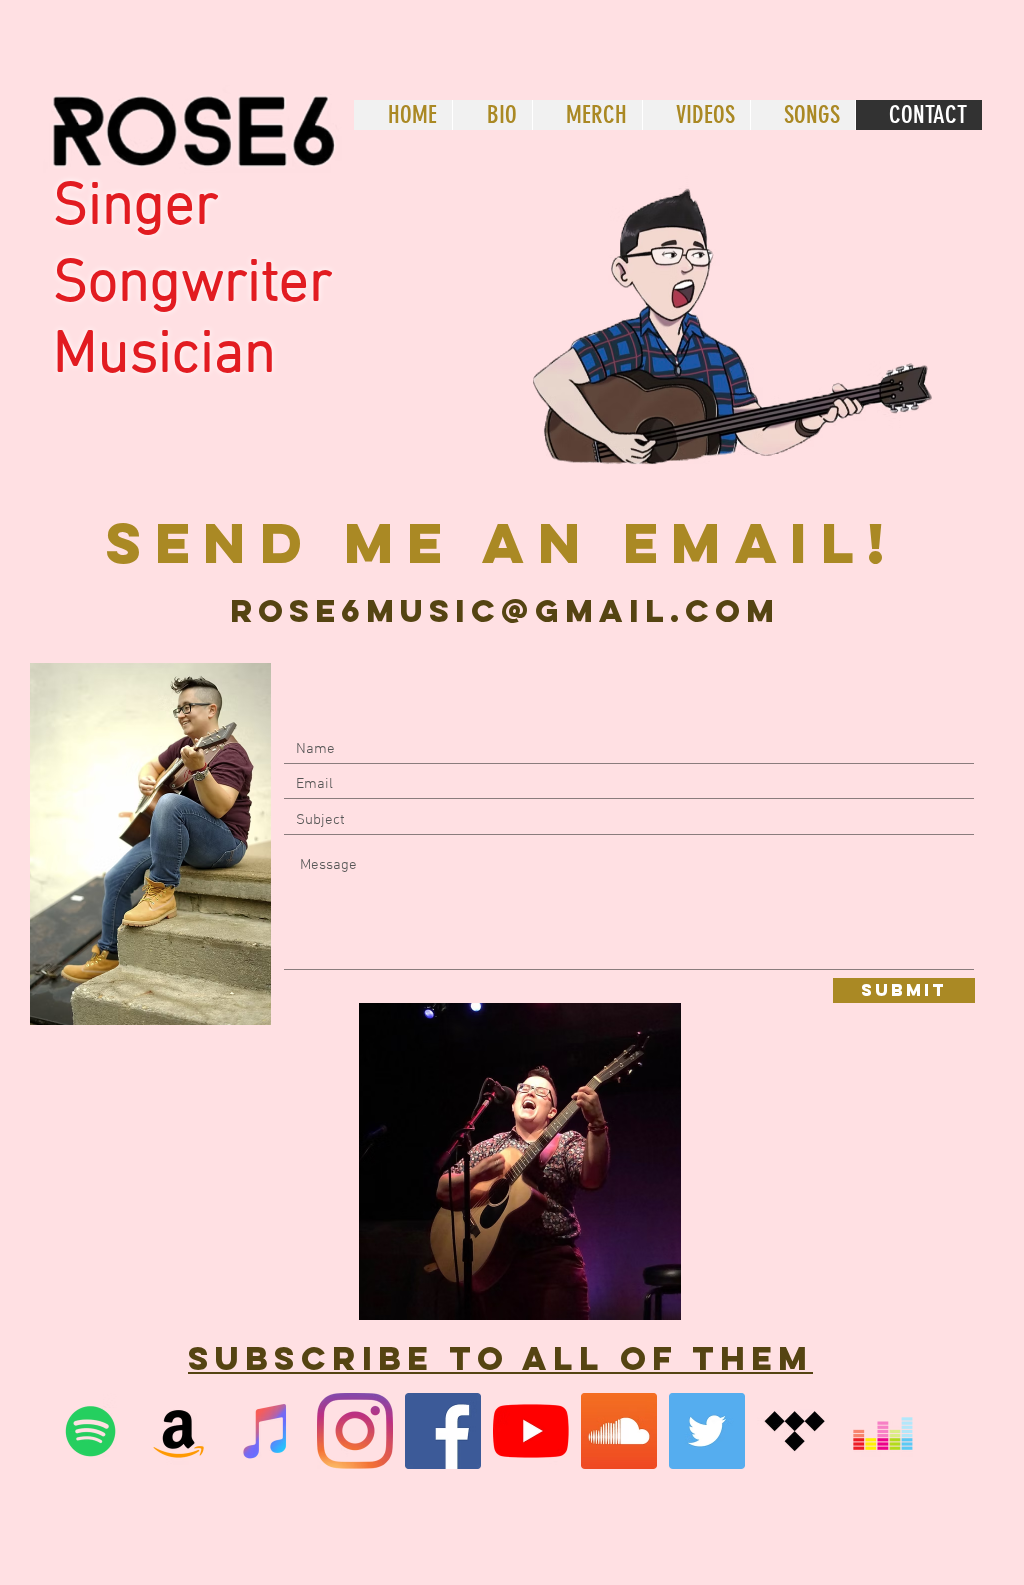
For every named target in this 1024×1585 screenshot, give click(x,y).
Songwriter (192, 285)
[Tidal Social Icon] (795, 1431)
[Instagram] (355, 1431)
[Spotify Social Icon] (91, 1431)
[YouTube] (531, 1431)
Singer (135, 208)
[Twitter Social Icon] (707, 1431)
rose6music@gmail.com (505, 611)
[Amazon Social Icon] (179, 1431)
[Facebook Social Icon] (443, 1431)
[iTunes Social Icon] (267, 1431)
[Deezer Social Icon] (883, 1431)
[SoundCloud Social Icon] (619, 1431)
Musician (164, 356)
